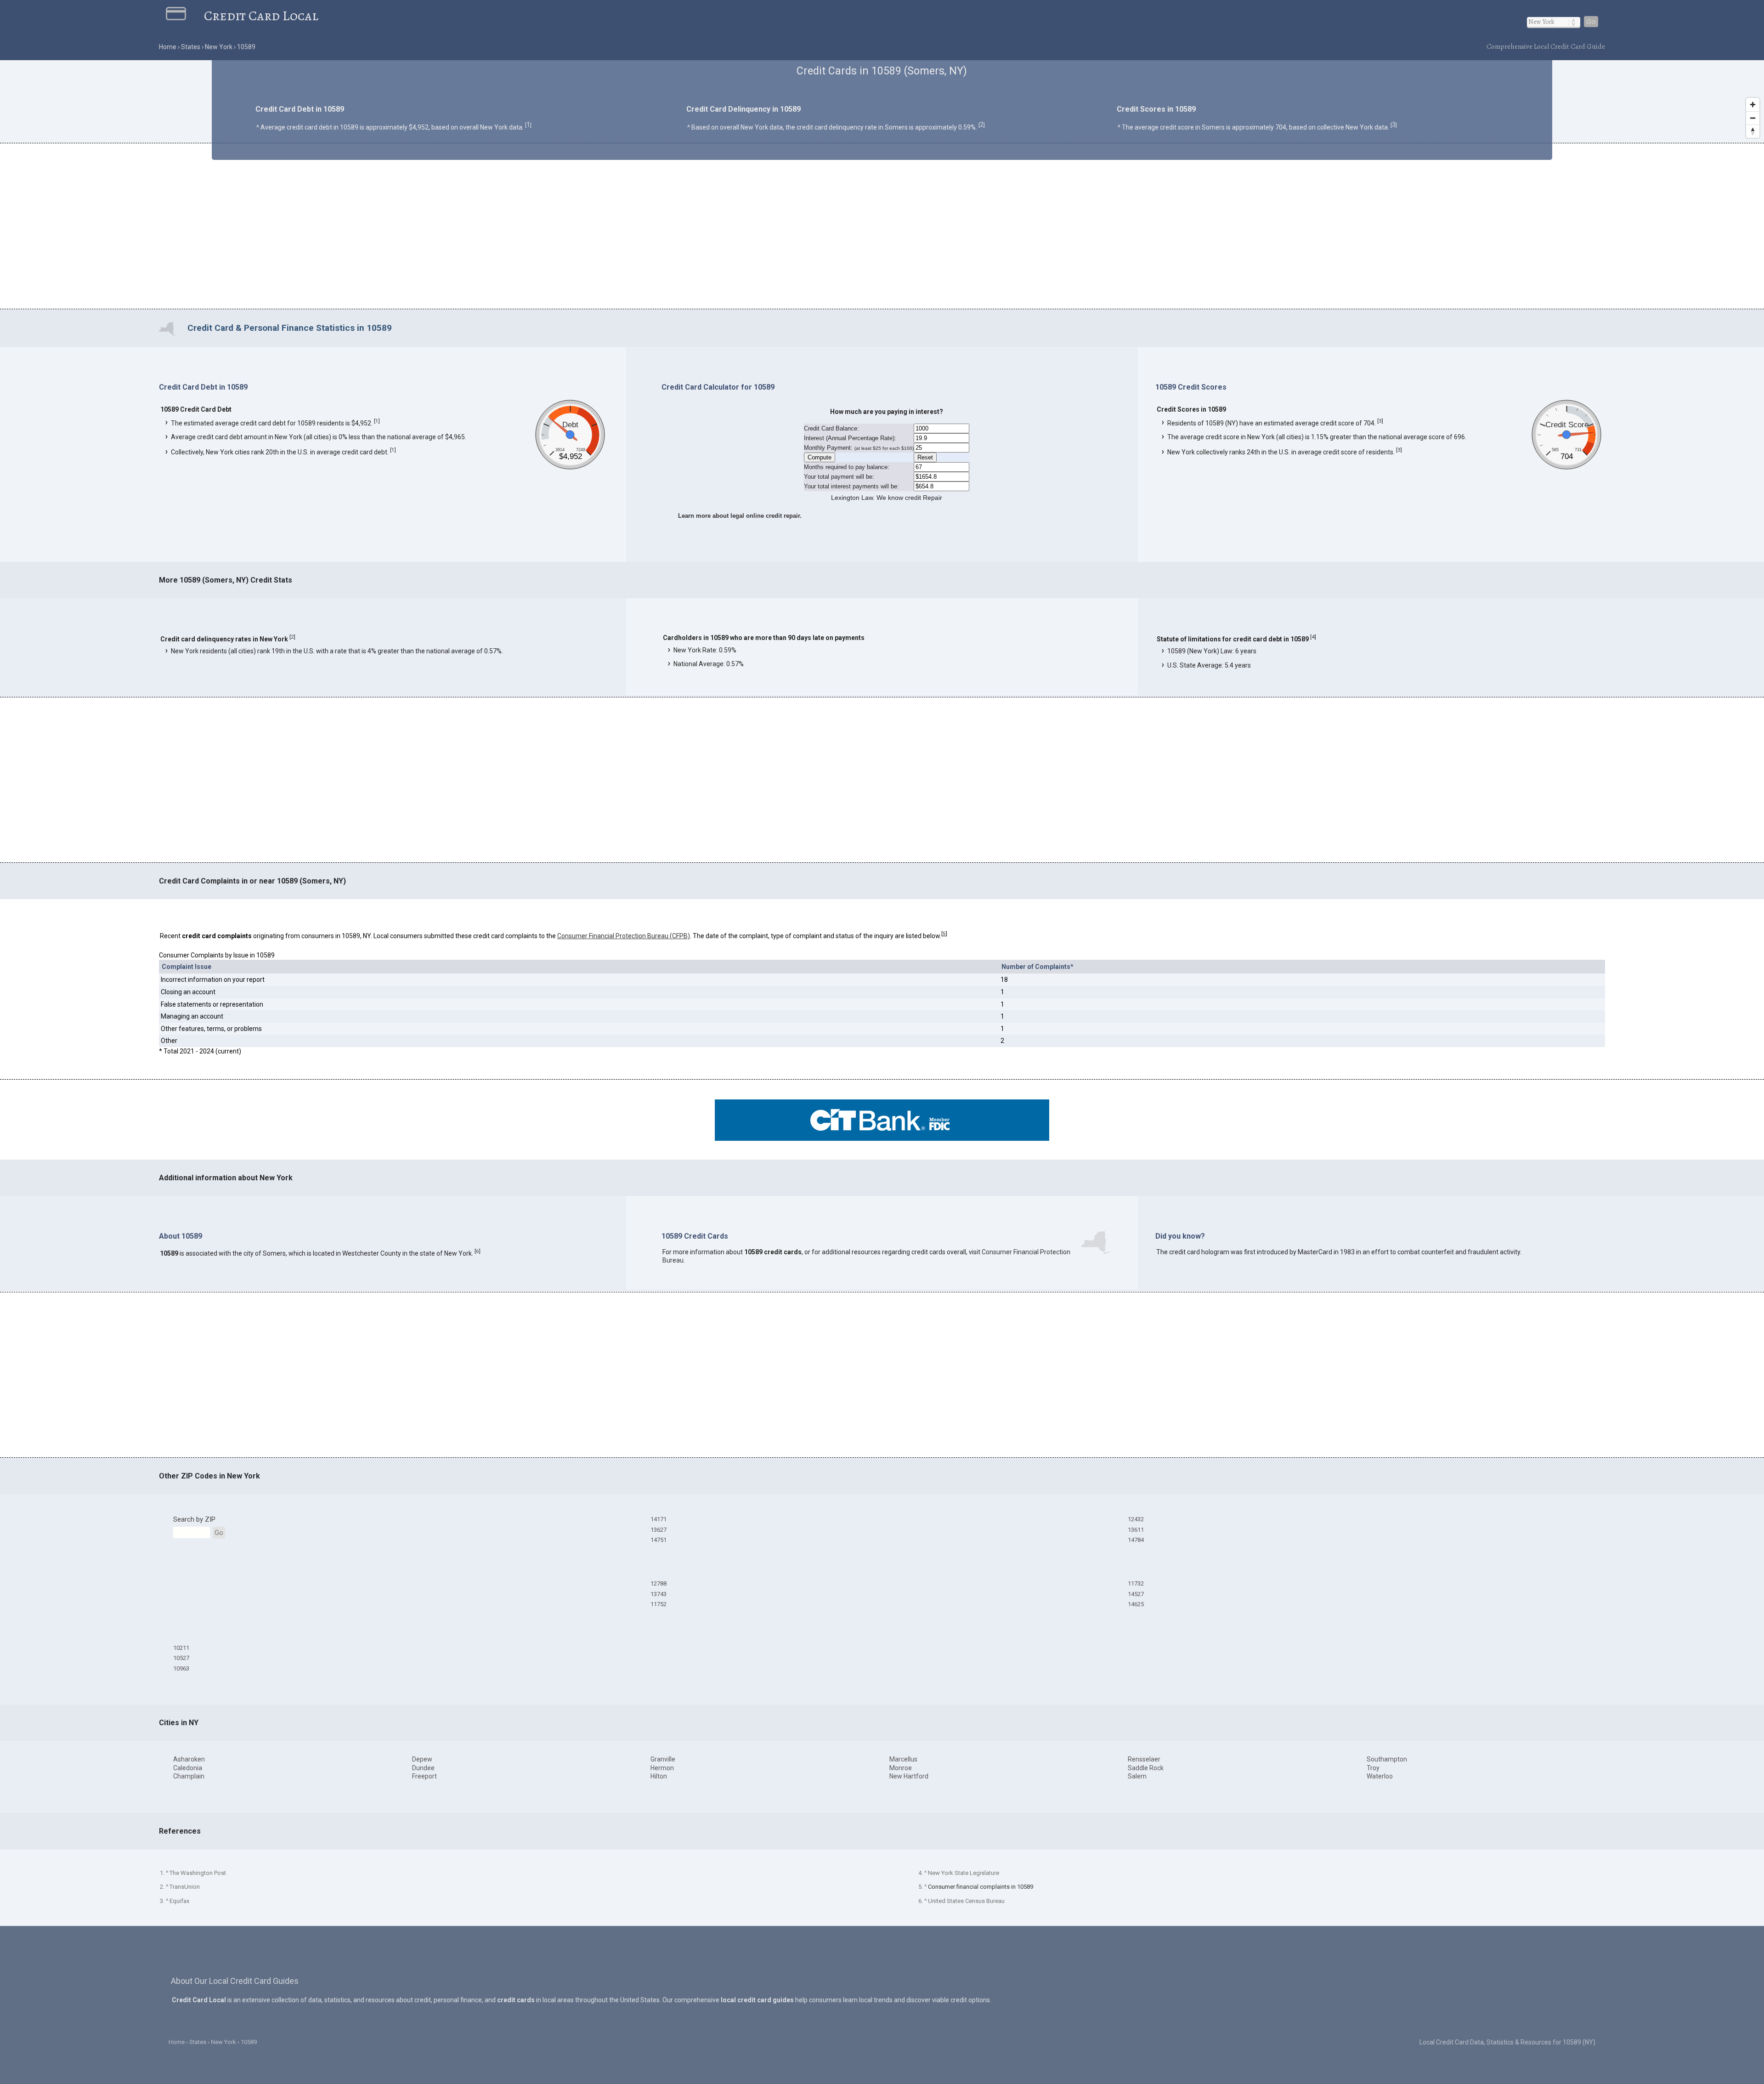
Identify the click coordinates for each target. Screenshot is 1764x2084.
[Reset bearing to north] (1753, 131)
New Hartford (909, 1776)
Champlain (189, 1776)
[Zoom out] (1753, 118)
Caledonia (188, 1768)
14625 (1136, 1604)
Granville (663, 1759)
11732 (1136, 1583)
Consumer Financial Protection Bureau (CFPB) (624, 936)
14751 (659, 1540)
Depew (422, 1759)
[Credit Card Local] (185, 16)
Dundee (423, 1768)
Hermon (662, 1768)
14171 (659, 1519)
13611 (1136, 1530)
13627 (659, 1530)
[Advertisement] (882, 227)
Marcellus (903, 1759)
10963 (181, 1668)
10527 (181, 1658)
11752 (659, 1604)
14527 (1136, 1594)
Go (1591, 22)
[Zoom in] (1753, 105)
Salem (1137, 1776)
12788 (659, 1583)
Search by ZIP (194, 1519)
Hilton (659, 1776)
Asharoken (189, 1759)
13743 (659, 1594)
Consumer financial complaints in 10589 (981, 1887)
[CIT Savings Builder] (882, 1138)
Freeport (424, 1776)
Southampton (1387, 1759)
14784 (1136, 1540)
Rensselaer (1144, 1759)
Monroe (901, 1768)
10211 (181, 1648)
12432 (1136, 1519)
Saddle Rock (1146, 1768)
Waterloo (1380, 1776)
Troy (1373, 1768)
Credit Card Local (261, 16)
